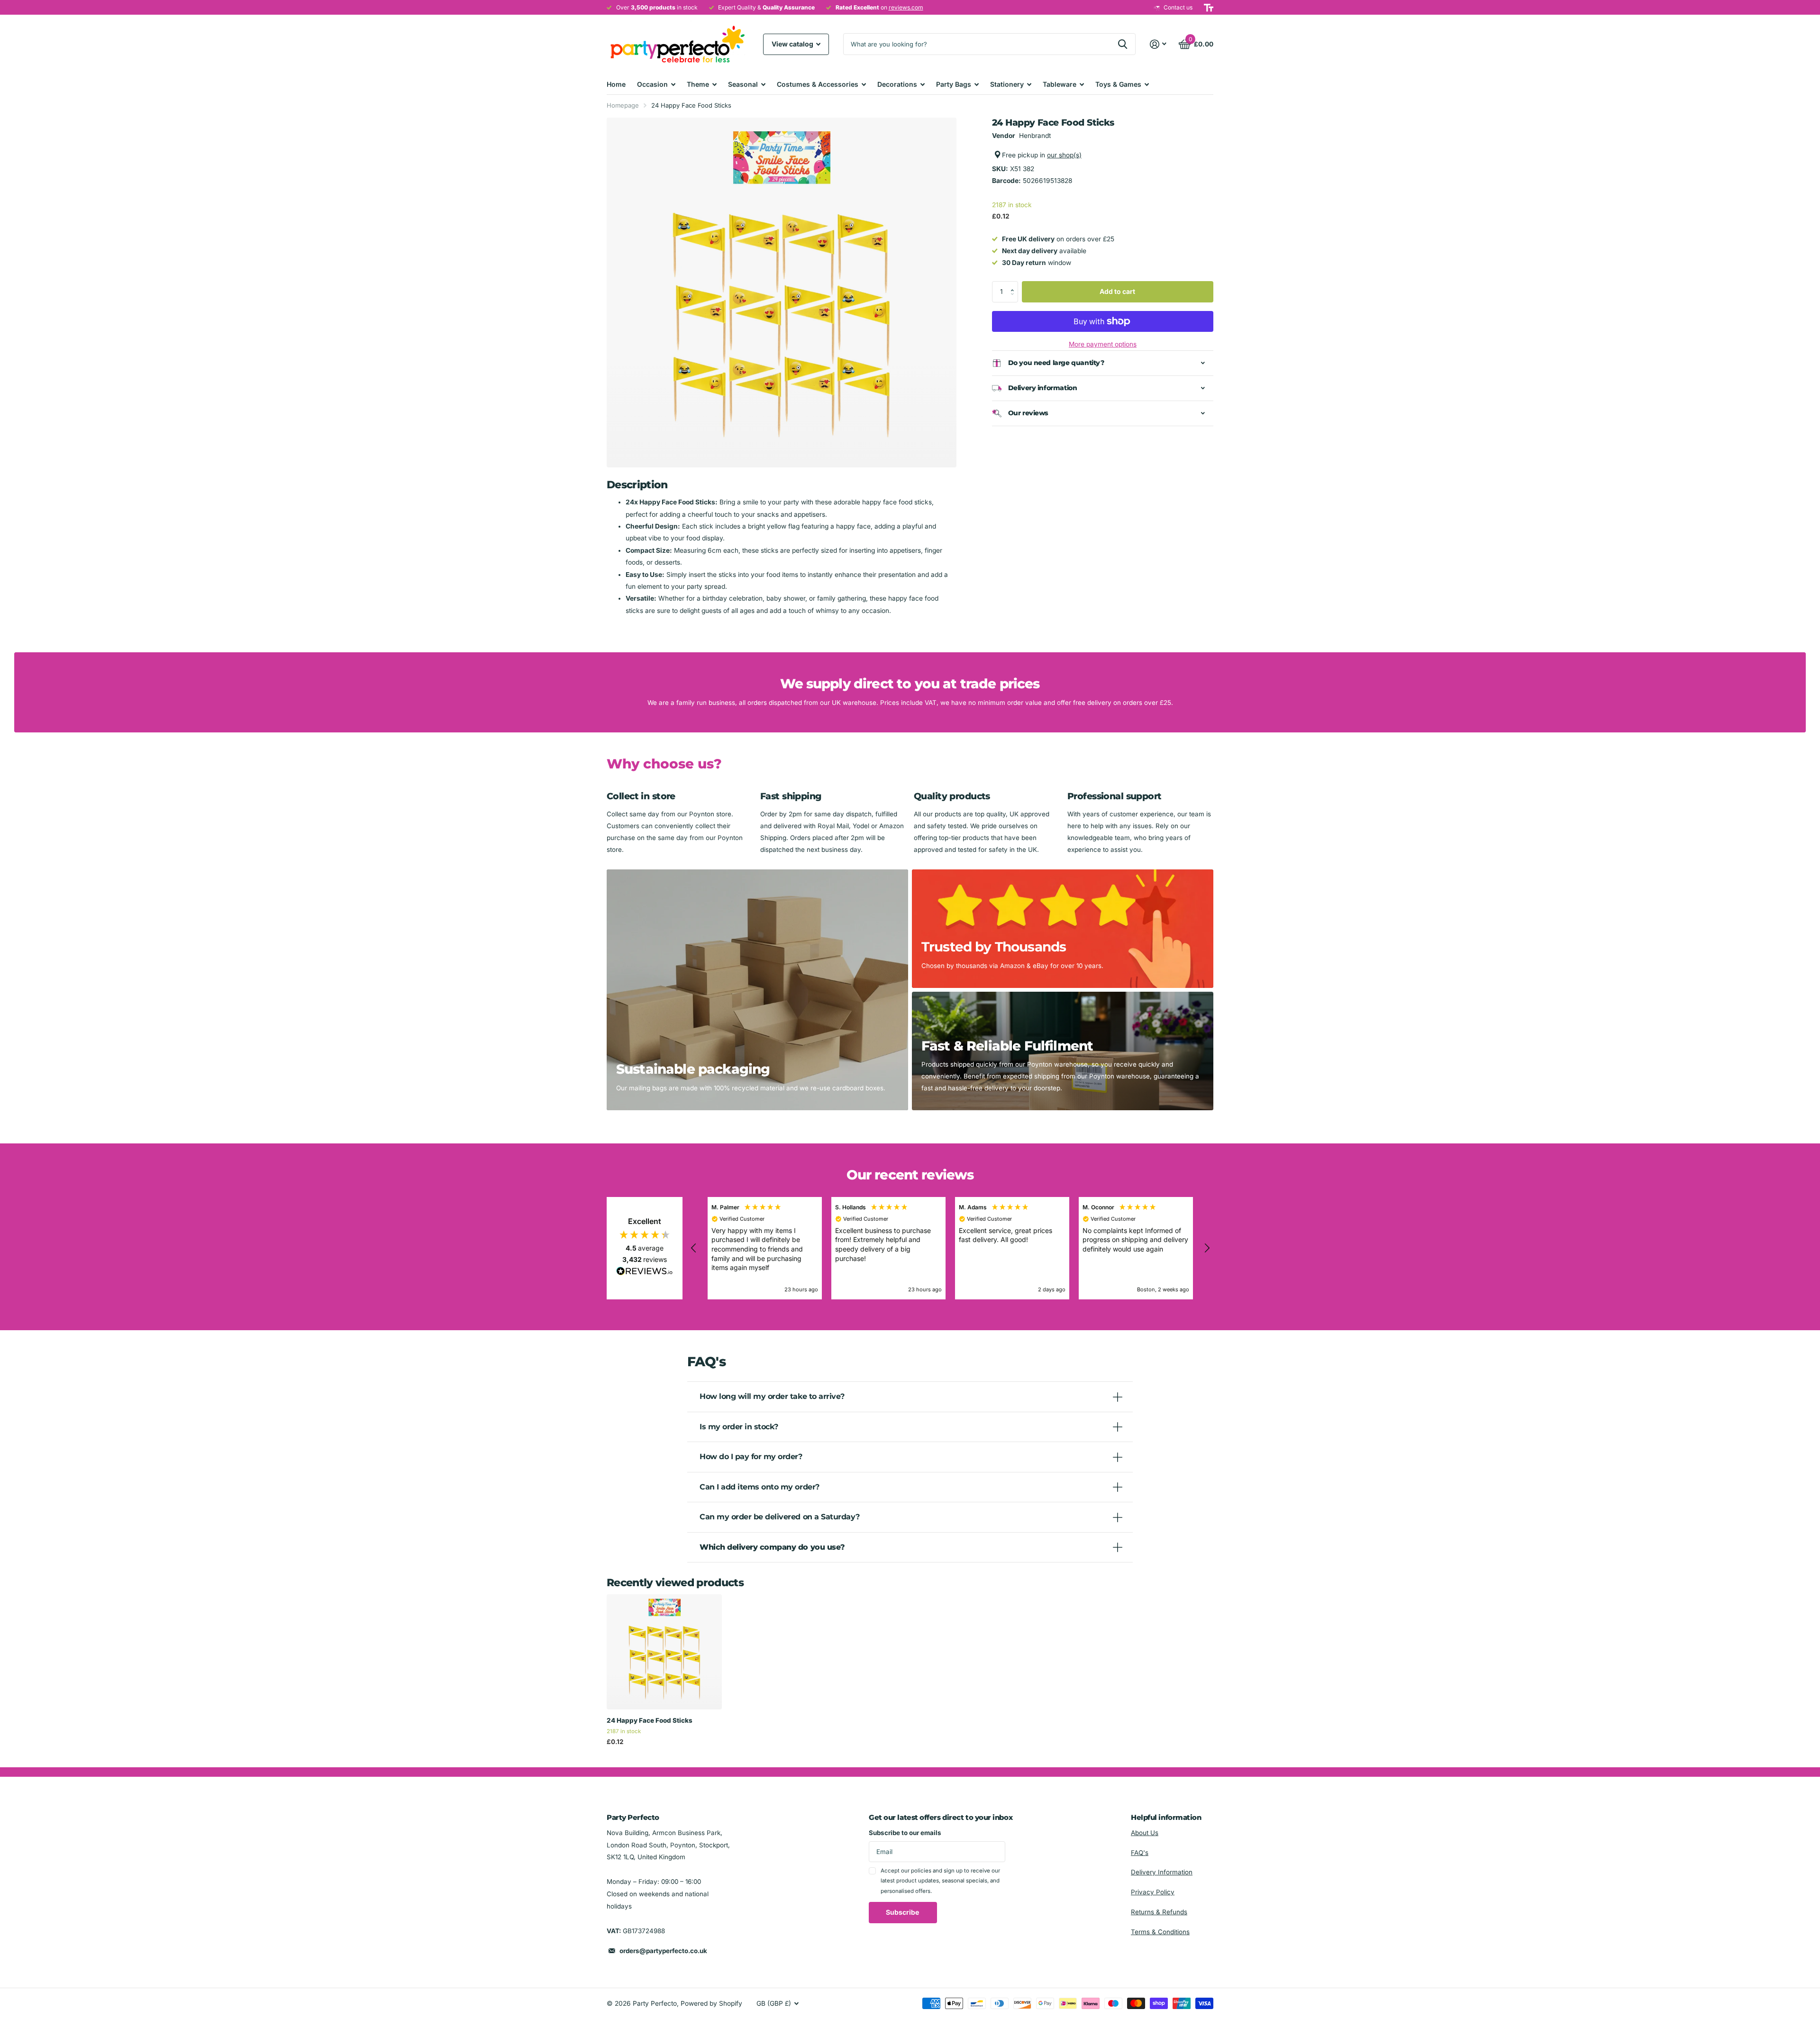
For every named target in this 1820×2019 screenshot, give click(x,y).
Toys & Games (1118, 84)
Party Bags (954, 84)
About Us (1145, 1833)
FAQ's (1140, 1853)
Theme (698, 84)
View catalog (793, 44)
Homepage (623, 105)
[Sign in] (1158, 44)
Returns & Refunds (1159, 1912)
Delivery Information (1162, 1872)
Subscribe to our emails (905, 1833)
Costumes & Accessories (818, 84)
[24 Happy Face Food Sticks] (664, 1652)
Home (616, 84)
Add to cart (1117, 291)
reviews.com (906, 7)
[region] (950, 1248)
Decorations (897, 84)
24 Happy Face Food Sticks (650, 1720)
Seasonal (743, 84)
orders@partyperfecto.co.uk (663, 1951)
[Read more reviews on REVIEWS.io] (645, 1274)
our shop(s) (1064, 155)
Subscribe (903, 1912)
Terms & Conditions (1160, 1932)
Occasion (652, 84)
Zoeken (1123, 44)
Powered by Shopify (711, 2003)
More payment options (1103, 344)
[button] (1015, 284)
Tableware (1060, 84)
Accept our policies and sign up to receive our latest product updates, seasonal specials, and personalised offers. (940, 1881)
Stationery (1007, 84)
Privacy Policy (1153, 1892)
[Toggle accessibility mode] (1209, 8)
